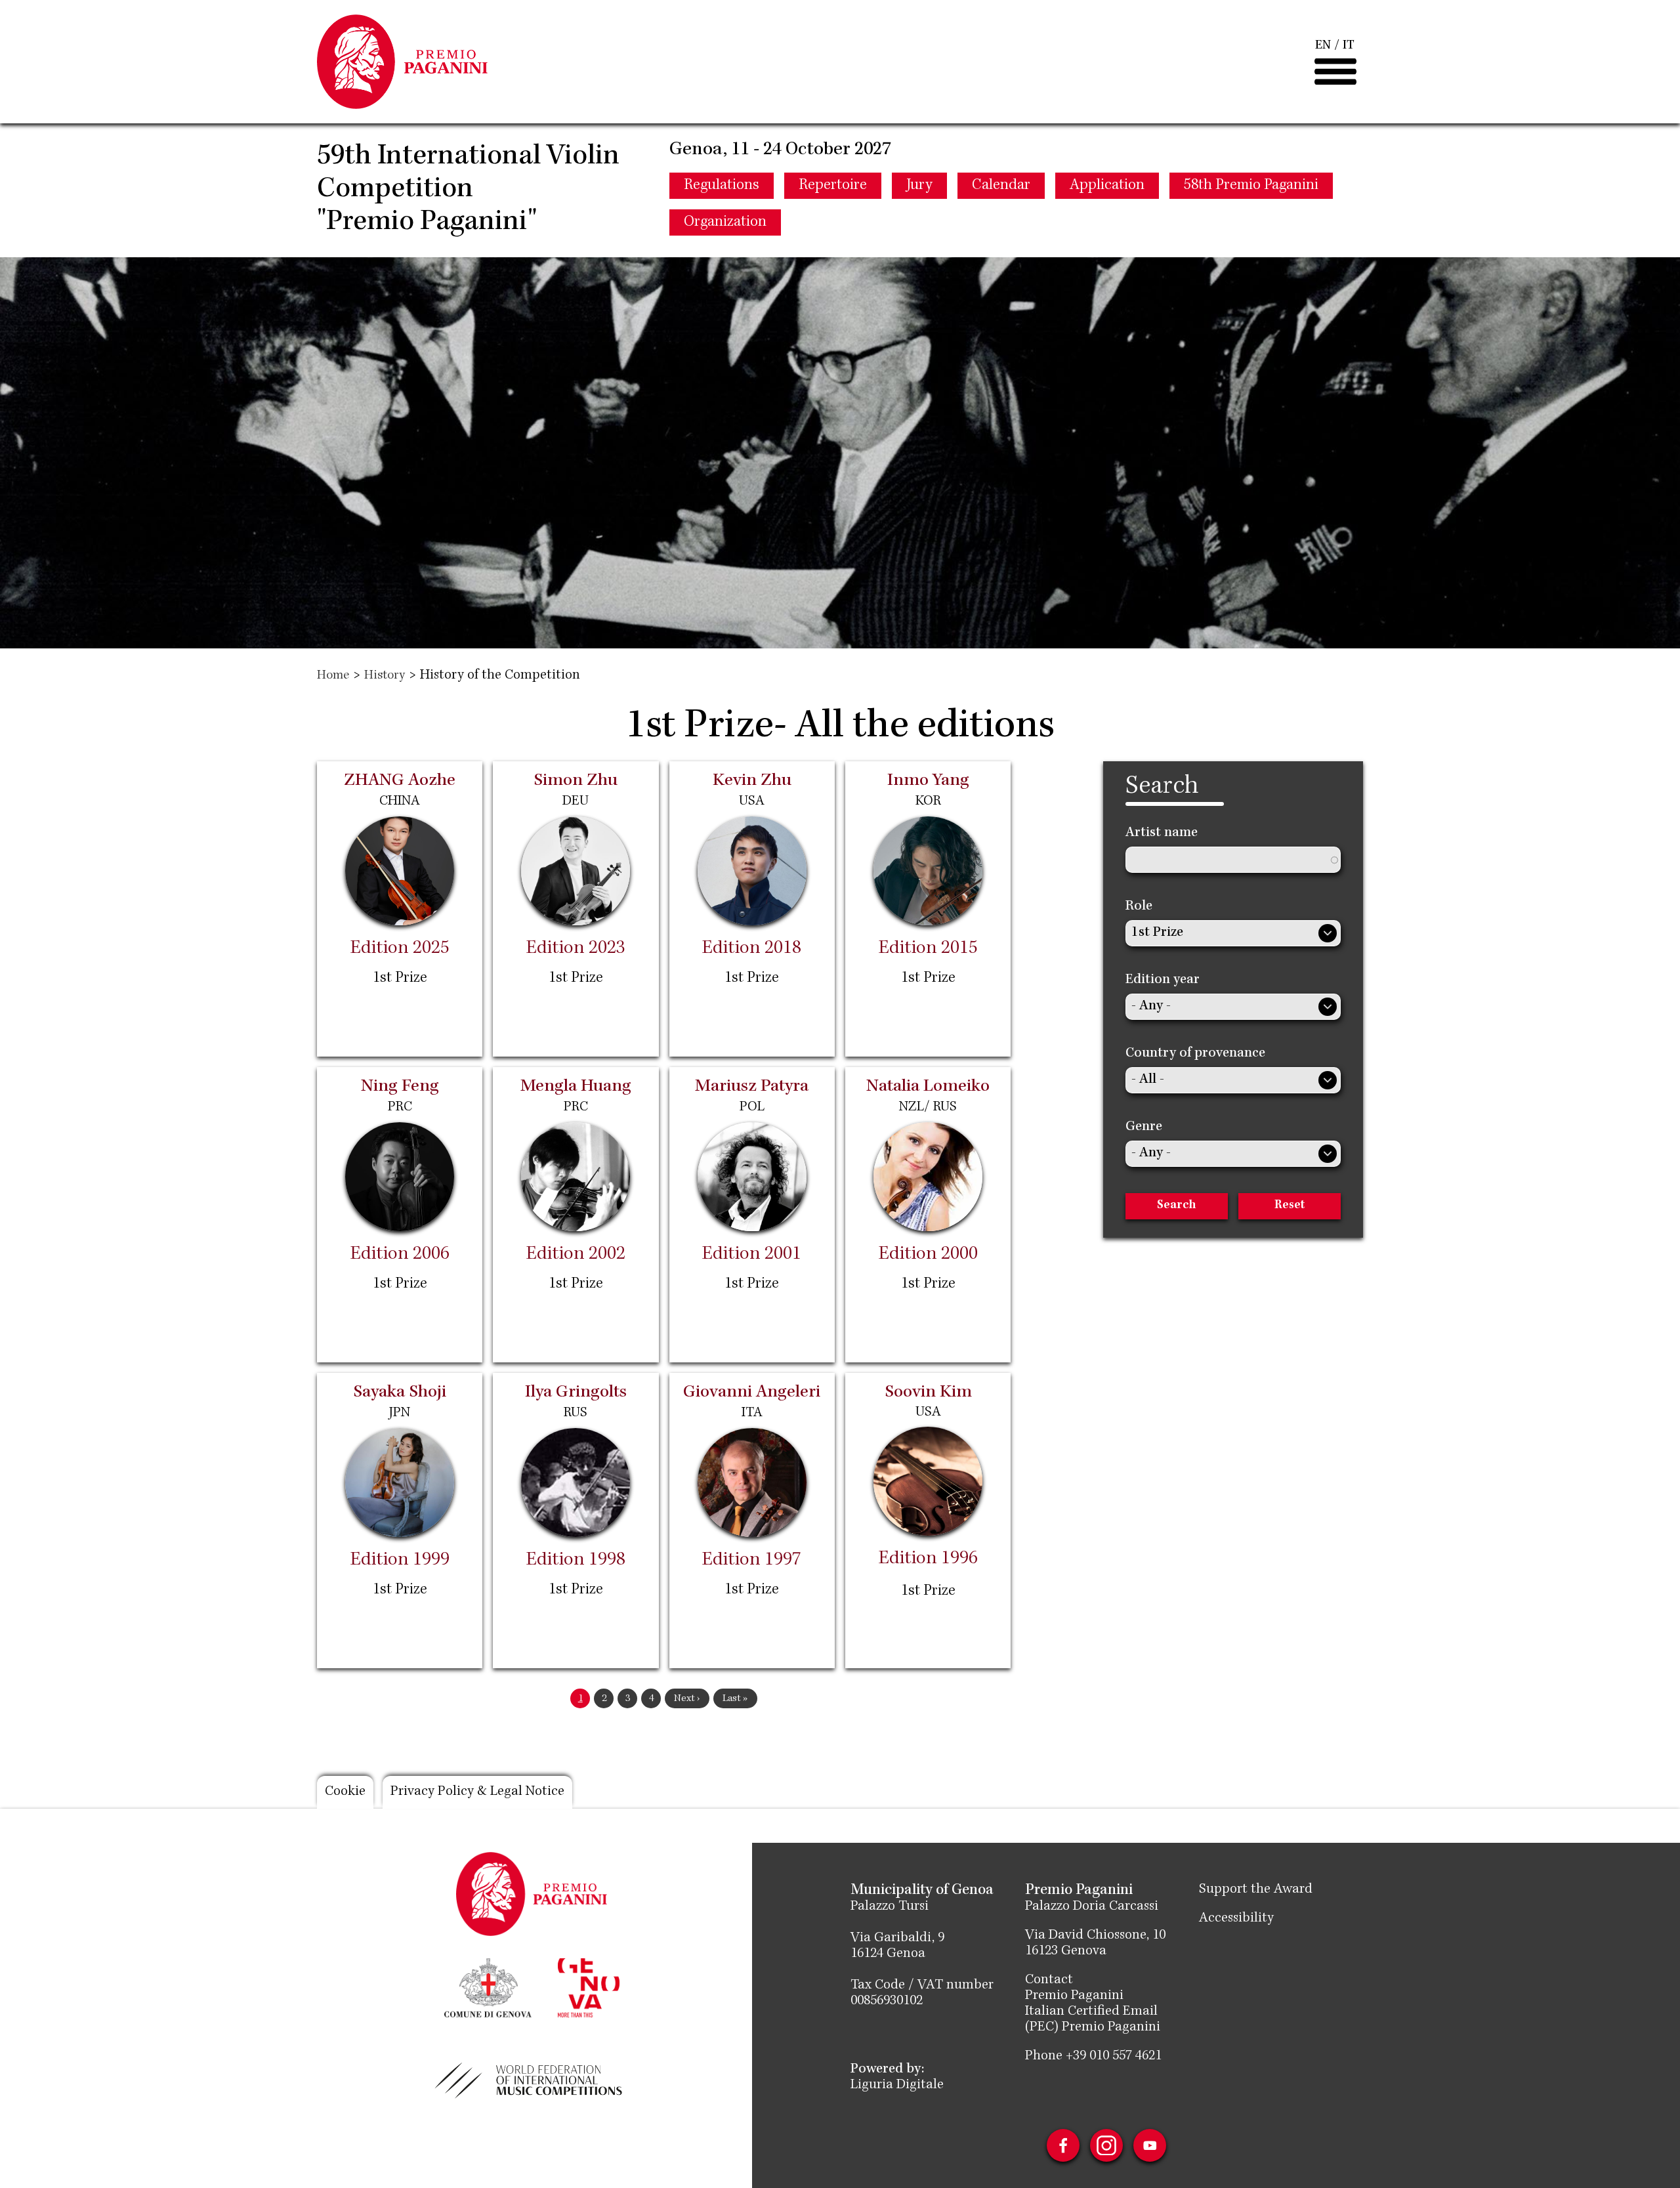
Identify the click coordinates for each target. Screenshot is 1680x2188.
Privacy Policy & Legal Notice (477, 1792)
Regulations (722, 186)
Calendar (1001, 186)
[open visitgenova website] (589, 1987)
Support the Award (1256, 1890)
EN (1323, 46)
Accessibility (1236, 1919)
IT (1349, 46)
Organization (725, 222)
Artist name (1162, 833)
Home (333, 676)
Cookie (345, 1792)
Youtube (1150, 2145)
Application (1107, 186)
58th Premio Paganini (1251, 186)
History (385, 676)
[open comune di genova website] (488, 1987)
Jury (919, 186)
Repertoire (833, 186)
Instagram (1106, 2145)
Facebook (1063, 2145)
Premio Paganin (1072, 1996)
